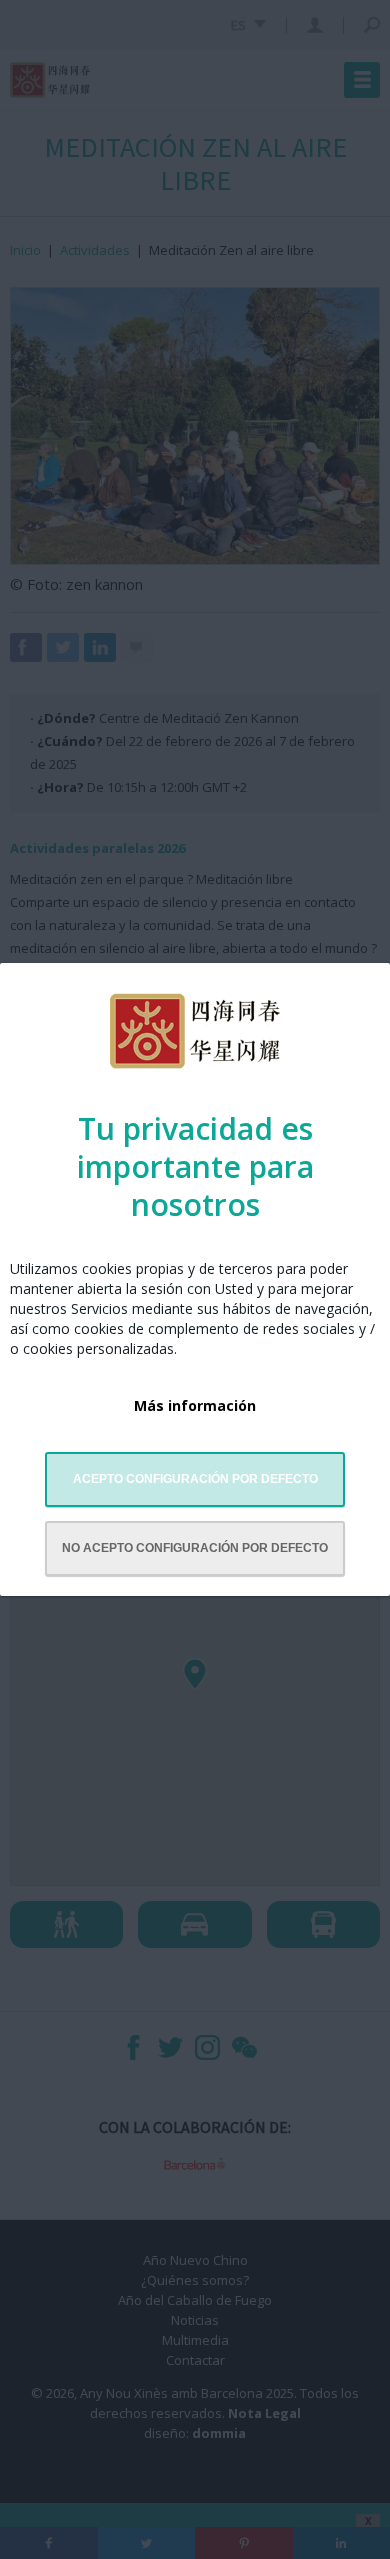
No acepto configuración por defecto (195, 1548)
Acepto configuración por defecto (195, 1479)
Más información (195, 1405)
